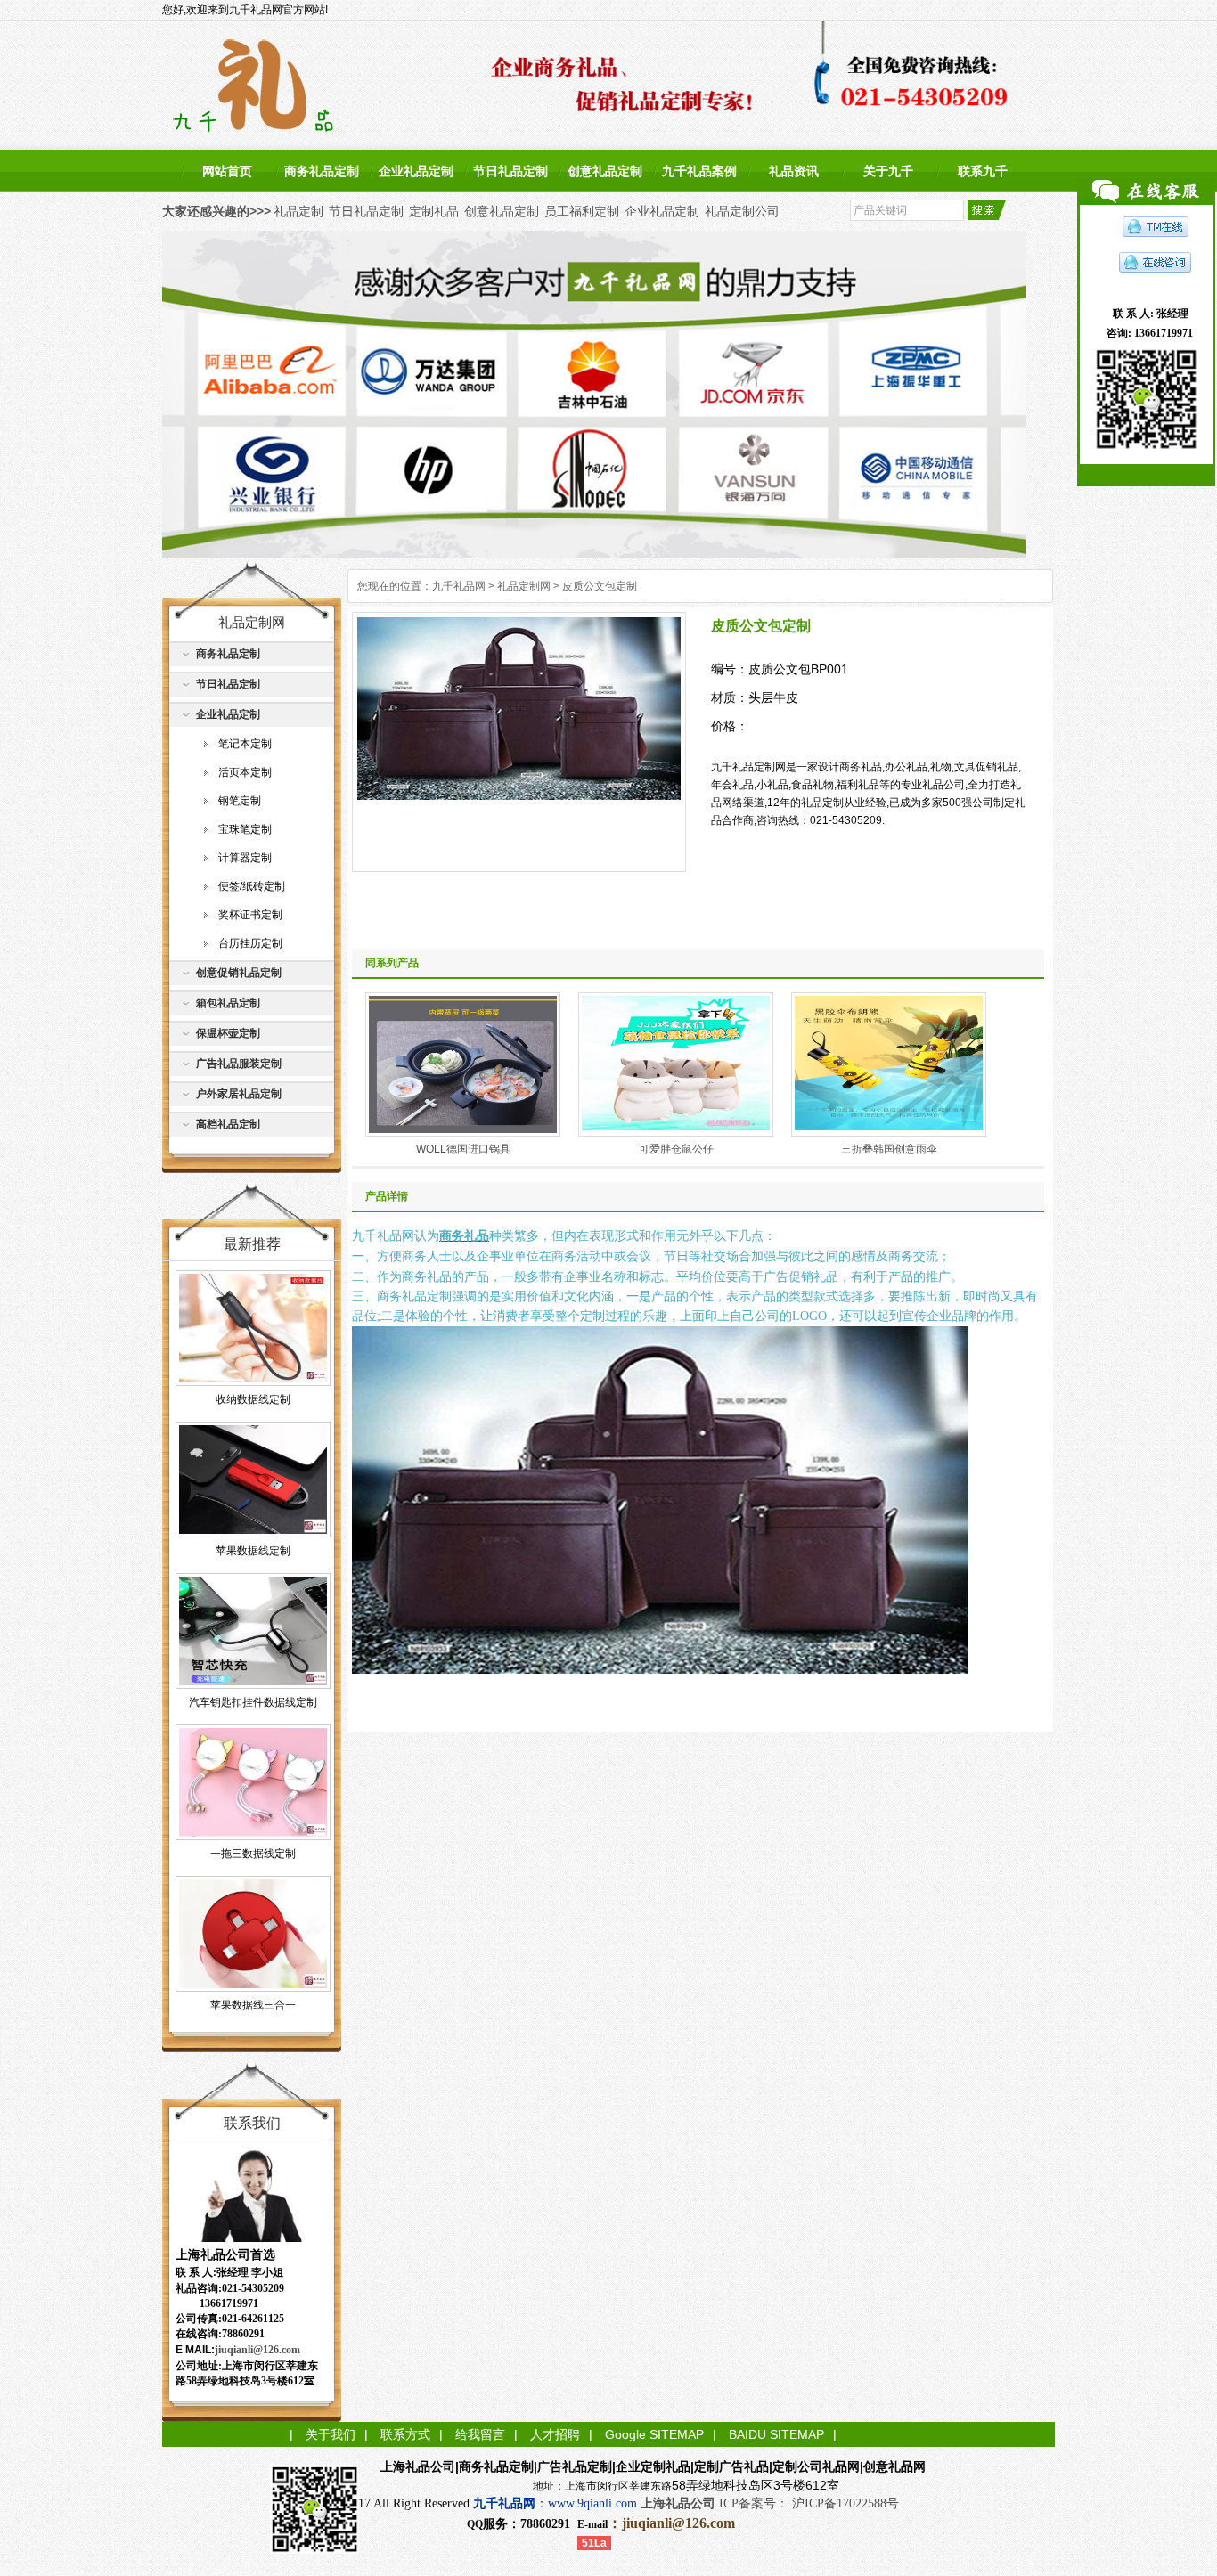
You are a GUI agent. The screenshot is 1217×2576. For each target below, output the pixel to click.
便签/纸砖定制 (252, 886)
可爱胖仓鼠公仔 (676, 1149)
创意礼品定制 (605, 171)
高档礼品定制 (228, 1124)
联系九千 (983, 171)
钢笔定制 (240, 801)
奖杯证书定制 (250, 915)
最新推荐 (252, 1244)
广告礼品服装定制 (239, 1064)
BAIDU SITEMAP (776, 2434)
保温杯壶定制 (228, 1033)
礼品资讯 (794, 171)
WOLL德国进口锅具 (463, 1149)
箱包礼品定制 (228, 1003)
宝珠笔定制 (245, 829)
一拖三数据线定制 (253, 1854)
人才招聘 (555, 2434)
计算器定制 (245, 858)
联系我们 (252, 2123)
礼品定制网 (524, 586)
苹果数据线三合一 (253, 2005)
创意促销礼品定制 (239, 973)
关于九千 (888, 171)
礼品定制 (298, 211)
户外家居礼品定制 (239, 1094)
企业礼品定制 (416, 171)
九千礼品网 (459, 586)
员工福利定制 (582, 211)
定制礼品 (434, 211)
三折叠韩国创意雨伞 (889, 1149)
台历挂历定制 (250, 943)
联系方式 (405, 2434)
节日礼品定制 (510, 171)
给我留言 (480, 2434)
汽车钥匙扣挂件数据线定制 (253, 1702)
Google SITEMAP (654, 2434)
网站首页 (227, 171)
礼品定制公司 (742, 211)
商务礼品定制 (322, 171)
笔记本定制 (245, 744)
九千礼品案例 (699, 171)
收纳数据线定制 (253, 1399)
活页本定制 (245, 772)
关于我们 (331, 2434)
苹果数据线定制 (253, 1551)
